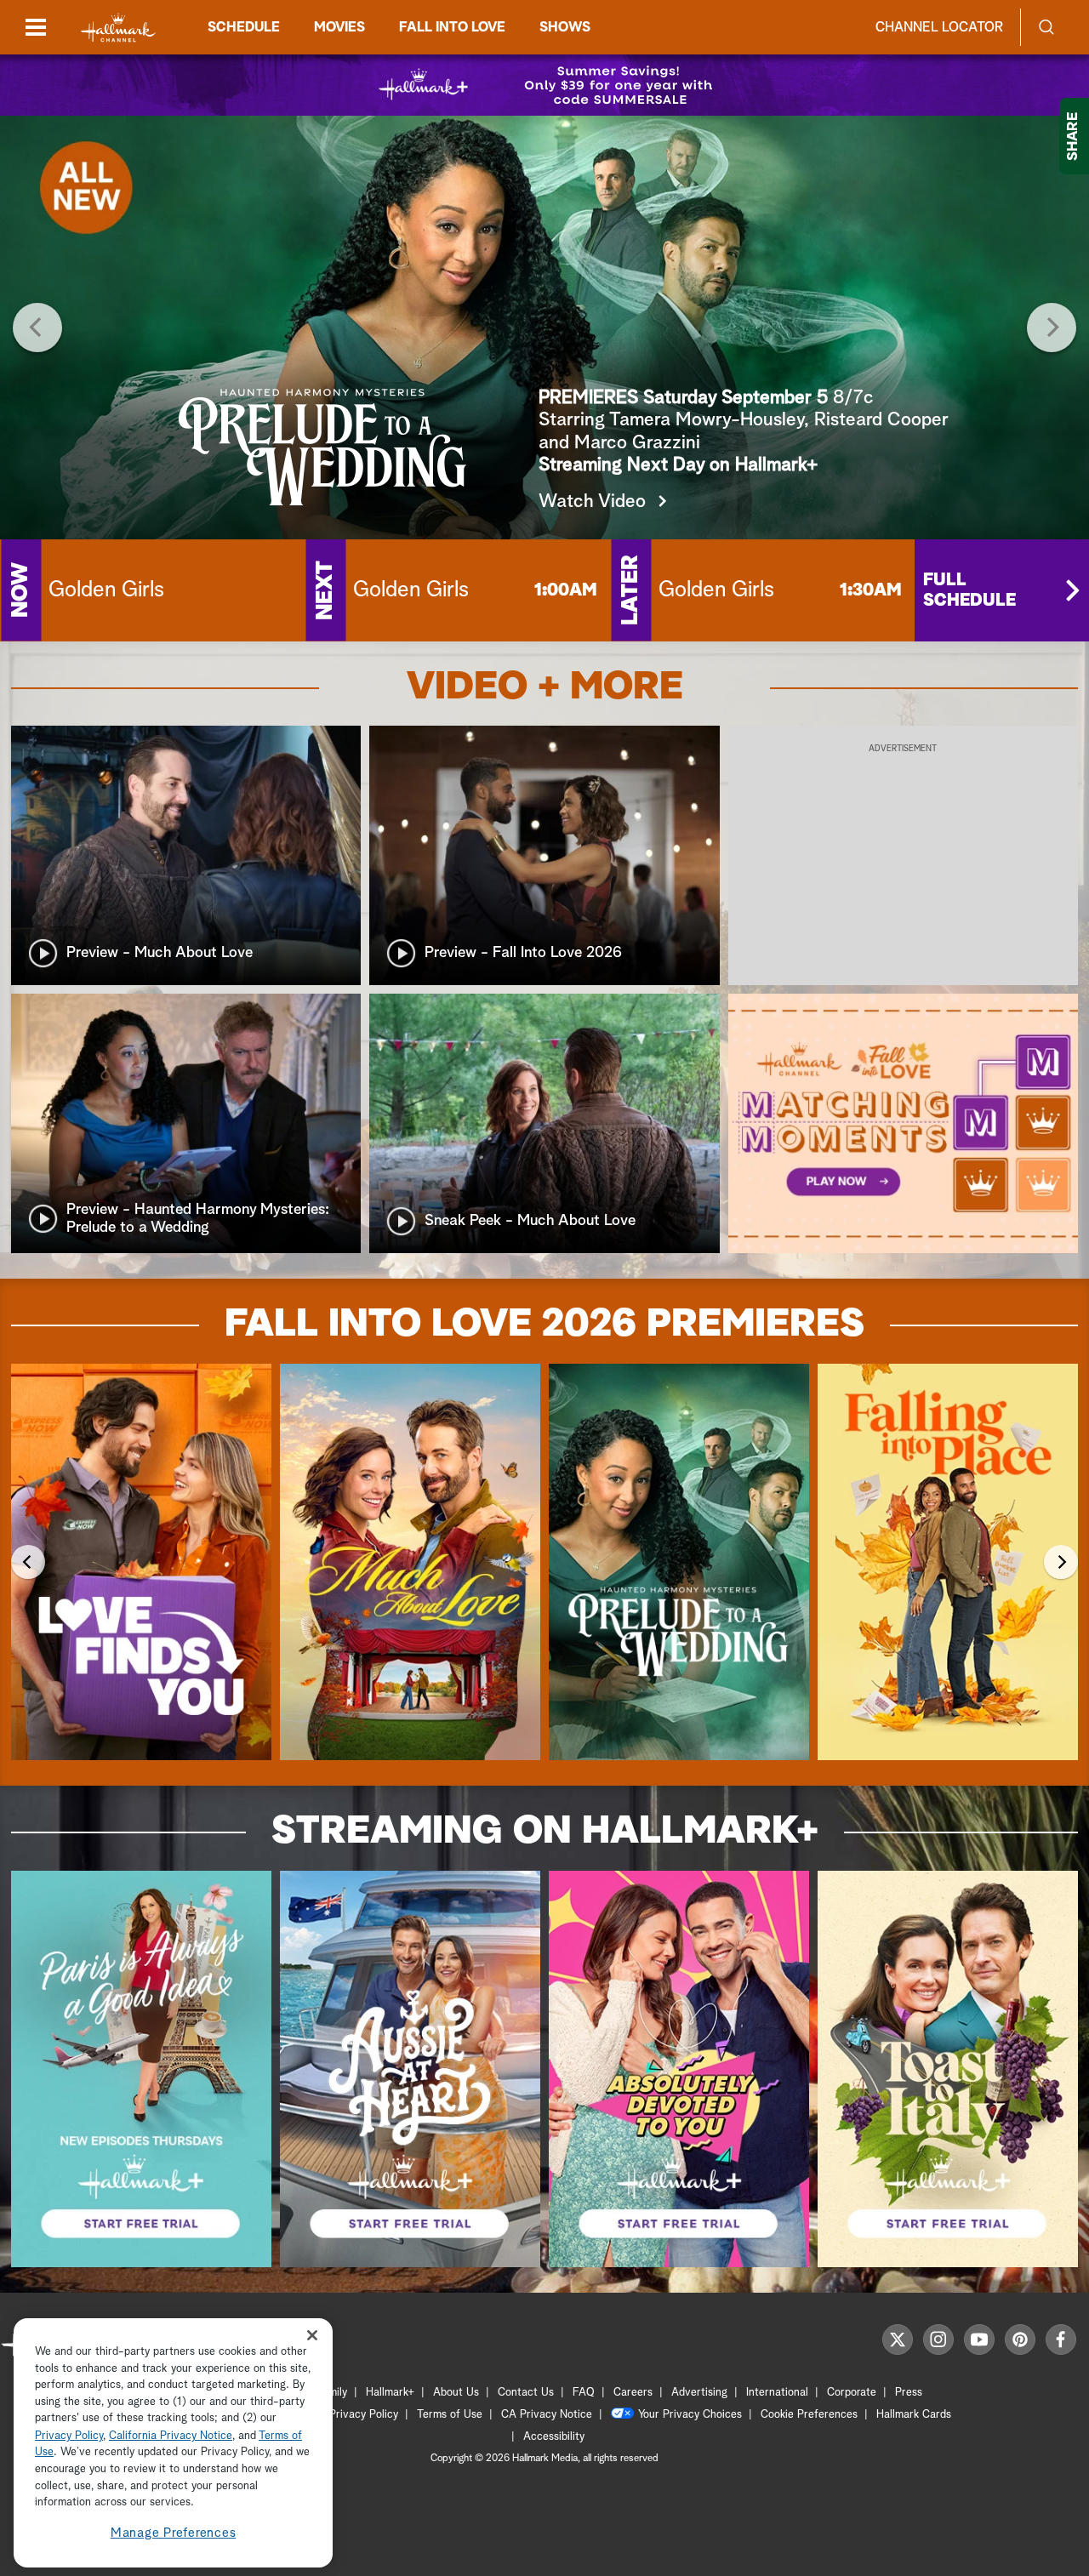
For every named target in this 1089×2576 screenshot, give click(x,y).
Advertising (699, 2393)
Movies (339, 27)
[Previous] (37, 328)
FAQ (584, 2393)
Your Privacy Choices (690, 2415)
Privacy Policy (364, 2415)
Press (909, 2393)
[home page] (118, 28)
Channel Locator (939, 27)
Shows (565, 27)
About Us (456, 2393)
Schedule (244, 27)
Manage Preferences (174, 2533)
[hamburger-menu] (36, 27)
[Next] (1052, 328)
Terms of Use (450, 2415)
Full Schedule (969, 590)
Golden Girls (106, 590)
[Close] (312, 2336)
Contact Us (526, 2393)
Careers (633, 2393)
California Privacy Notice (171, 2436)
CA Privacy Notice (547, 2415)
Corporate (852, 2393)
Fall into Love (452, 27)
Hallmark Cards (914, 2415)
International (777, 2393)
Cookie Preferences (809, 2415)
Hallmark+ (390, 2393)
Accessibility (554, 2437)
